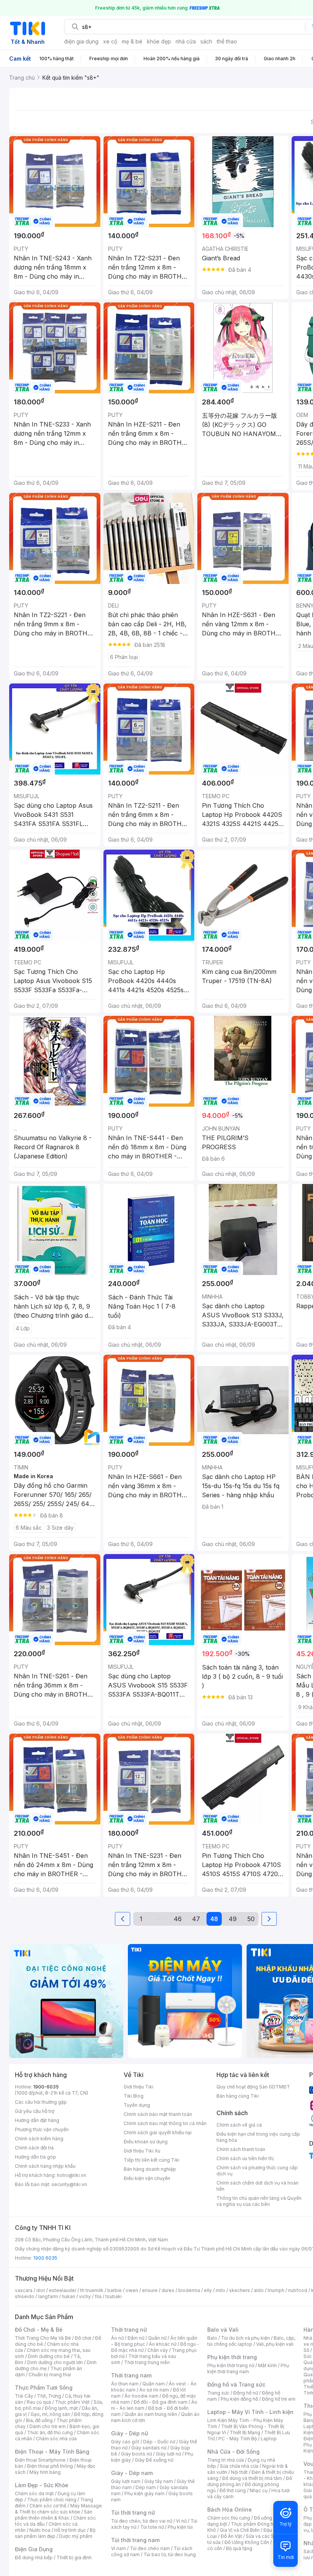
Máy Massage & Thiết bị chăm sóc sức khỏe (58, 2509)
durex (168, 2290)
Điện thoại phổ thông (50, 2466)
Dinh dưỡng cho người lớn (55, 2362)
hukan (69, 2296)
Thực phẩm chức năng (52, 2500)
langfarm (48, 2296)
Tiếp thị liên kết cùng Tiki (152, 2160)
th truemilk (92, 2290)
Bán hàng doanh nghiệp (150, 2169)
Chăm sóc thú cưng (229, 2518)
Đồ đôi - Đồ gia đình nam (161, 2402)
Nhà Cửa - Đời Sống (233, 2452)
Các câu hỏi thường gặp (41, 2102)
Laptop (269, 2439)
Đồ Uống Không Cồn (247, 2542)
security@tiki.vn (69, 2184)
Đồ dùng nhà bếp (34, 2558)
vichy (85, 2296)
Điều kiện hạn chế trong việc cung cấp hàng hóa (258, 2137)
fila (98, 2296)
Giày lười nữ (168, 2454)
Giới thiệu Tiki (139, 2087)
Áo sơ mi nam (154, 2390)
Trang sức (218, 2393)
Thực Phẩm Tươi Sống (44, 2388)
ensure (150, 2290)
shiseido (25, 2296)
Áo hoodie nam (141, 2396)
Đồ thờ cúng (233, 2490)
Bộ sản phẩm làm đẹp (55, 2533)
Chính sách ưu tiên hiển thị (245, 2158)
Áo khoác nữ (163, 2344)
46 (178, 1919)
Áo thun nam (125, 2384)
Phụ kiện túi (180, 2527)
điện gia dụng (81, 41)
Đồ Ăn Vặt (231, 2536)
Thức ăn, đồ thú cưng (50, 2432)
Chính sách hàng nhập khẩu (45, 2166)
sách (206, 41)
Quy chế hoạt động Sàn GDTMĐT (253, 2087)
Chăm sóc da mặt (34, 2493)
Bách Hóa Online (230, 2509)
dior (41, 2290)
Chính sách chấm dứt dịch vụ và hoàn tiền (257, 2186)
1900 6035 (45, 2258)
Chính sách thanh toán (241, 2149)
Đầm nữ (136, 2338)
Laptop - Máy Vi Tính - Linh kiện (250, 2412)
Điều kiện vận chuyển (147, 2178)
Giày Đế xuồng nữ (154, 2460)
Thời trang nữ (129, 2330)
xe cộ (110, 41)
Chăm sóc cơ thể (48, 2506)
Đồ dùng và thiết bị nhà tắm (252, 2478)
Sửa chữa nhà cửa (239, 2466)
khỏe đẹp (159, 41)
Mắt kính (267, 2365)
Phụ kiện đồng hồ (239, 2399)
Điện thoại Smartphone (40, 2460)
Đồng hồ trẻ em (279, 2399)
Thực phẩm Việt (72, 2402)
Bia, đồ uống (39, 2420)
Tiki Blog (134, 2096)
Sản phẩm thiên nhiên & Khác (54, 2515)
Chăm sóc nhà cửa (56, 2439)
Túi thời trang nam (135, 2540)
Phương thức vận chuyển (42, 2129)
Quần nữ (157, 2338)
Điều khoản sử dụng (146, 2142)
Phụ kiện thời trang (232, 2357)
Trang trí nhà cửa (226, 2460)
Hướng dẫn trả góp (35, 2157)
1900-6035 (46, 2087)
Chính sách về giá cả (239, 2125)
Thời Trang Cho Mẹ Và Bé (43, 2338)
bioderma (189, 2290)
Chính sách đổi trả (34, 2148)
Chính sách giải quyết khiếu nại (158, 2132)
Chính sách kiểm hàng (39, 2139)
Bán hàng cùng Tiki (238, 2096)
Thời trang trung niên (147, 2362)
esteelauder (63, 2290)
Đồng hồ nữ (246, 2393)
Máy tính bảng (45, 2472)
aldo (259, 2290)
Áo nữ (117, 2338)
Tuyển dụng (137, 2105)
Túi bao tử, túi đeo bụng (170, 2554)
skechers (240, 2290)
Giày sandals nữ (149, 2448)
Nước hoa (40, 2530)
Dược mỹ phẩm (76, 2536)
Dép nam (146, 2487)
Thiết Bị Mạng (245, 2432)
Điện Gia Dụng (34, 2549)
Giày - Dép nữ (130, 2433)
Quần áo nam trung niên (151, 2414)
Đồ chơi (83, 2338)
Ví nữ (181, 2521)
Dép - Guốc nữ (159, 2442)
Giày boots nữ (136, 2454)
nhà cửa (186, 41)
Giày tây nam (159, 2481)
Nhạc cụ (259, 2490)
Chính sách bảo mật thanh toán (158, 2114)
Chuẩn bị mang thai (50, 2375)
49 (233, 1919)
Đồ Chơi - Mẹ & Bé (39, 2330)
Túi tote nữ (152, 2527)
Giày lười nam (126, 2481)
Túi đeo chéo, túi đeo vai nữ (142, 2521)
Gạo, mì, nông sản (50, 2414)
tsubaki (114, 2296)
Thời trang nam (131, 2375)
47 (196, 1919)
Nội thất (239, 2472)
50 (251, 1919)
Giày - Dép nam (132, 2473)
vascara (24, 2290)
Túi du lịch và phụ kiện (245, 2338)
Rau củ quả (39, 2402)
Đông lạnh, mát (61, 2408)
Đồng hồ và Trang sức (236, 2384)
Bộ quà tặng (239, 2548)
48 (214, 1919)
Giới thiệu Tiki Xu (142, 2151)
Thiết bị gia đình (74, 2558)
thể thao (227, 41)
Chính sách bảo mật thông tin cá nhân (165, 2123)
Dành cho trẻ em (48, 2426)
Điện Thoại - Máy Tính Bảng (52, 2452)
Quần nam (154, 2384)
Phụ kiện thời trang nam (248, 2368)
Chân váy (158, 2350)
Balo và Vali (223, 2330)
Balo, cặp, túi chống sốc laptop (251, 2341)
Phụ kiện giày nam (144, 2493)
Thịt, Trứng (49, 2396)
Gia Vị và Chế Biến (240, 2530)
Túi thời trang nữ (133, 2513)
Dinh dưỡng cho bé (49, 2356)
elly (208, 2290)
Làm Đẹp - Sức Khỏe (42, 2485)
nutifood (298, 2290)
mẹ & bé (132, 41)
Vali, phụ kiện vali (275, 2344)
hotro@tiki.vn (72, 2175)
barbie (115, 2290)
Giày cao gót (125, 2442)
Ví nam (119, 2548)
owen (132, 2290)
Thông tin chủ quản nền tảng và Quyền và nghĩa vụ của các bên (259, 2201)
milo (220, 2290)
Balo (212, 2338)
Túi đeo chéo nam (150, 2548)
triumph (276, 2290)
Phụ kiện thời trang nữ (231, 2365)
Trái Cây (24, 2396)
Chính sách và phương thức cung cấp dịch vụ (257, 2171)
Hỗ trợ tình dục (70, 2530)
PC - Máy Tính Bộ (238, 2439)
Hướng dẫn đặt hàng (37, 2120)
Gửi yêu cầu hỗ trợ (35, 2111)
